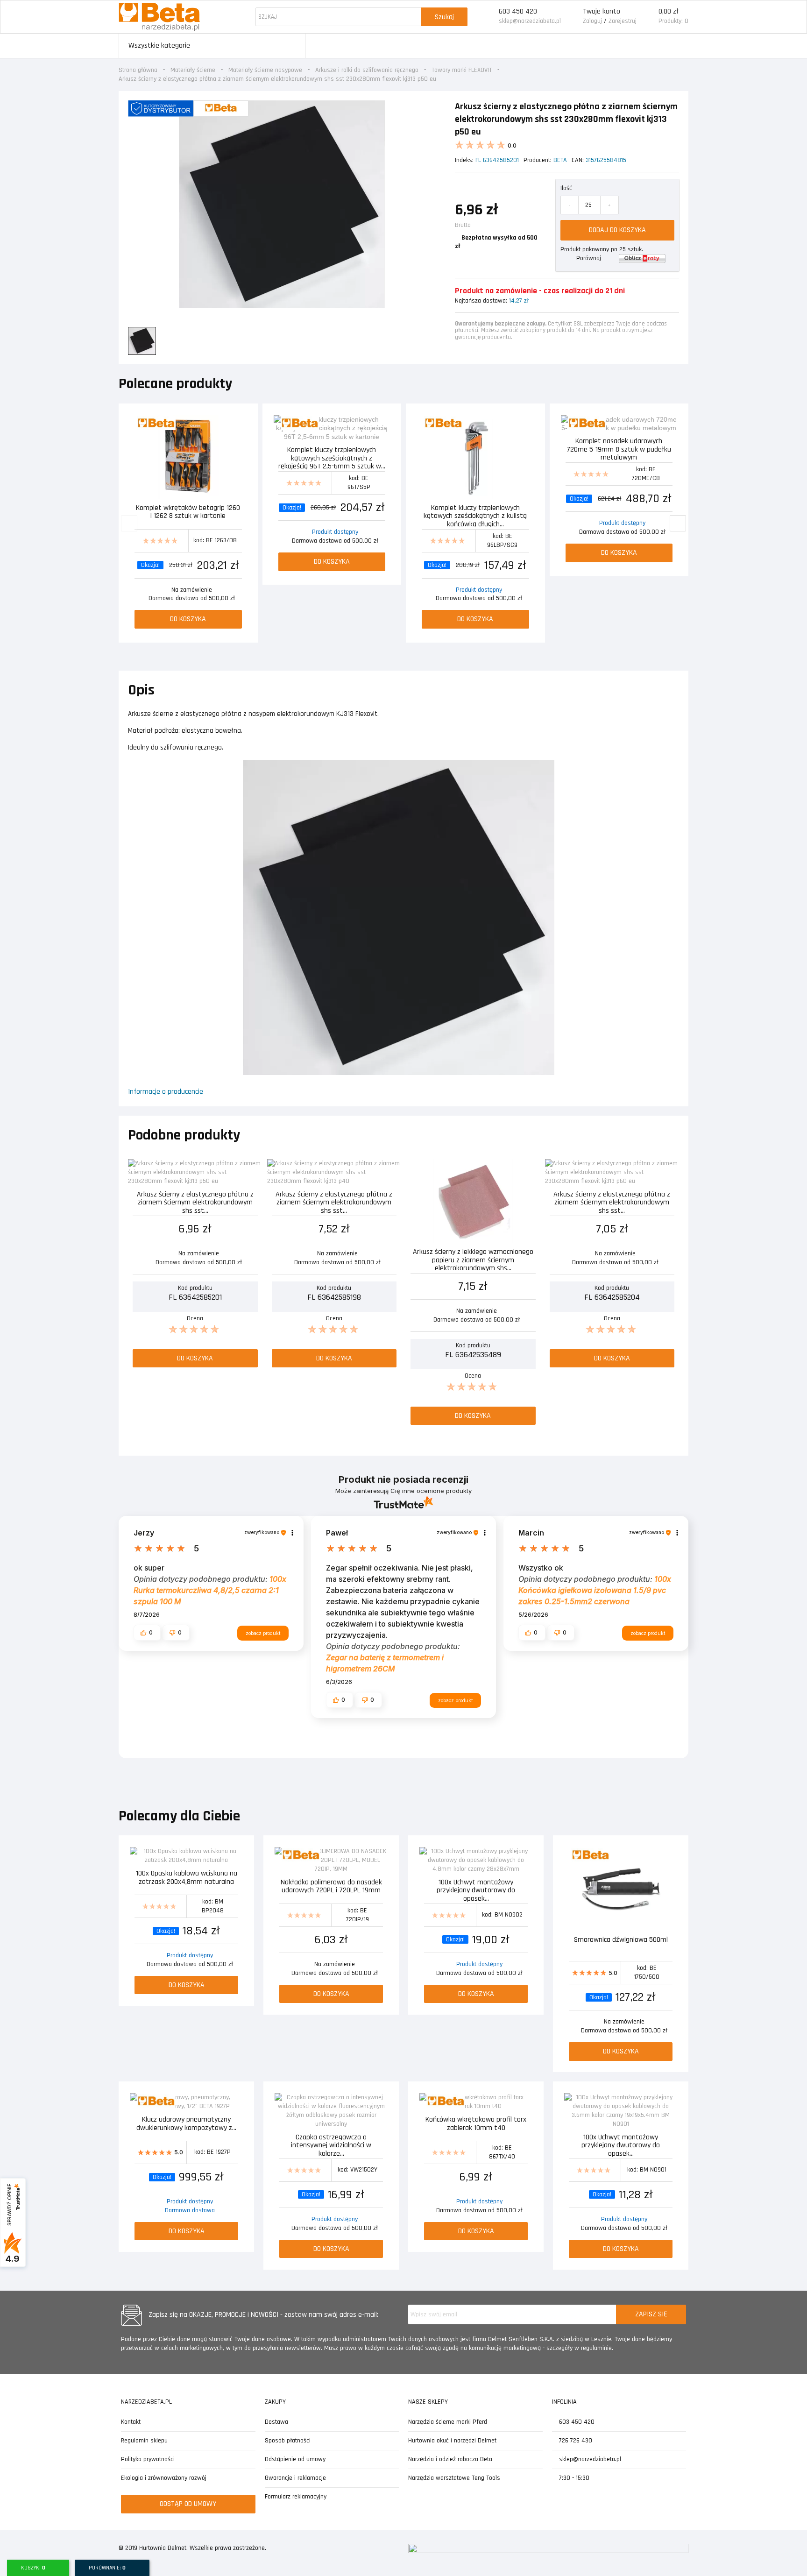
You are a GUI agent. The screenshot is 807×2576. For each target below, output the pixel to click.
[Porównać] (240, 423)
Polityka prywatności (148, 2459)
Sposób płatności (288, 2441)
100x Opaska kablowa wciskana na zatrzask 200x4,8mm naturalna (187, 1878)
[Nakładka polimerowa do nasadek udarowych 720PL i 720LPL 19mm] (331, 1860)
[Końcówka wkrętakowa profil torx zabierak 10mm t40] (476, 2102)
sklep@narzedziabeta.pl (530, 21)
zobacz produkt (263, 1633)
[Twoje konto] (572, 17)
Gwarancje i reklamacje (295, 2478)
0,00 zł (669, 11)
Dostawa (276, 2422)
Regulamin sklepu (144, 2441)
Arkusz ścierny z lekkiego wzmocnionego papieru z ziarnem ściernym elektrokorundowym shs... (473, 1259)
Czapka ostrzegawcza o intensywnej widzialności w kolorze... (331, 2145)
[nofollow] (642, 258)
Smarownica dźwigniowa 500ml (621, 1940)
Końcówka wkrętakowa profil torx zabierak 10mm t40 (476, 2124)
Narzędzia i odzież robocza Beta (450, 2459)
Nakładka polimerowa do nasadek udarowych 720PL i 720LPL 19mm (331, 1887)
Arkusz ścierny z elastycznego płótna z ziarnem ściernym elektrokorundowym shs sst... (195, 1202)
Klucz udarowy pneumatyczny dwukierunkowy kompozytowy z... (186, 2124)
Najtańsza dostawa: (481, 301)
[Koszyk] (648, 17)
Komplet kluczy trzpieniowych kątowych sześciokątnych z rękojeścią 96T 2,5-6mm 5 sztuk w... (332, 457)
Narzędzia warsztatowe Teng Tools (454, 2478)
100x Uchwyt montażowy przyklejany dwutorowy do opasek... (476, 1890)
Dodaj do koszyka (617, 230)
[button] (147, 1633)
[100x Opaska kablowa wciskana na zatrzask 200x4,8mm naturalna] (186, 1856)
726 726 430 (575, 2441)
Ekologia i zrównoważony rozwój (164, 2478)
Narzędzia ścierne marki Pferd (448, 2422)
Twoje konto (602, 11)
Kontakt (131, 2422)
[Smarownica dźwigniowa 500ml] (621, 1889)
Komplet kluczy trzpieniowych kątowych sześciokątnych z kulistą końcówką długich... (475, 515)
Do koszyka (188, 619)
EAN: (578, 160)
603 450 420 (518, 11)
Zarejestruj (623, 21)
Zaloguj (592, 21)
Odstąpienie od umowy (295, 2459)
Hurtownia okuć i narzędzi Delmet (452, 2441)
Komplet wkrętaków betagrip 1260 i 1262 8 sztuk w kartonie (188, 513)
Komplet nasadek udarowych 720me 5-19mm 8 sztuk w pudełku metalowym (619, 449)
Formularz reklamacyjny (296, 2497)
